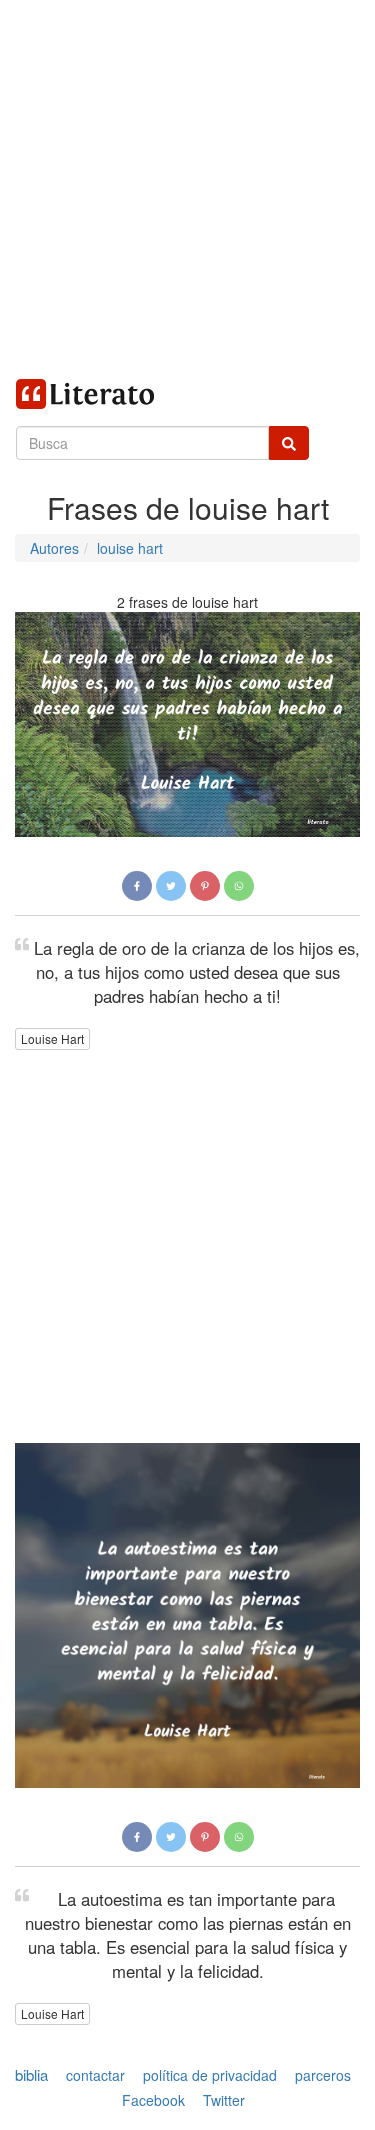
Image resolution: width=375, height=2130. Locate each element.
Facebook (153, 2101)
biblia (31, 2074)
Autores (54, 548)
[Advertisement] (187, 187)
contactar (95, 2075)
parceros (323, 2075)
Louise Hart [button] (52, 1038)
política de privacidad (210, 2075)
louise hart (130, 548)
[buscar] (289, 443)
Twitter (224, 2101)
